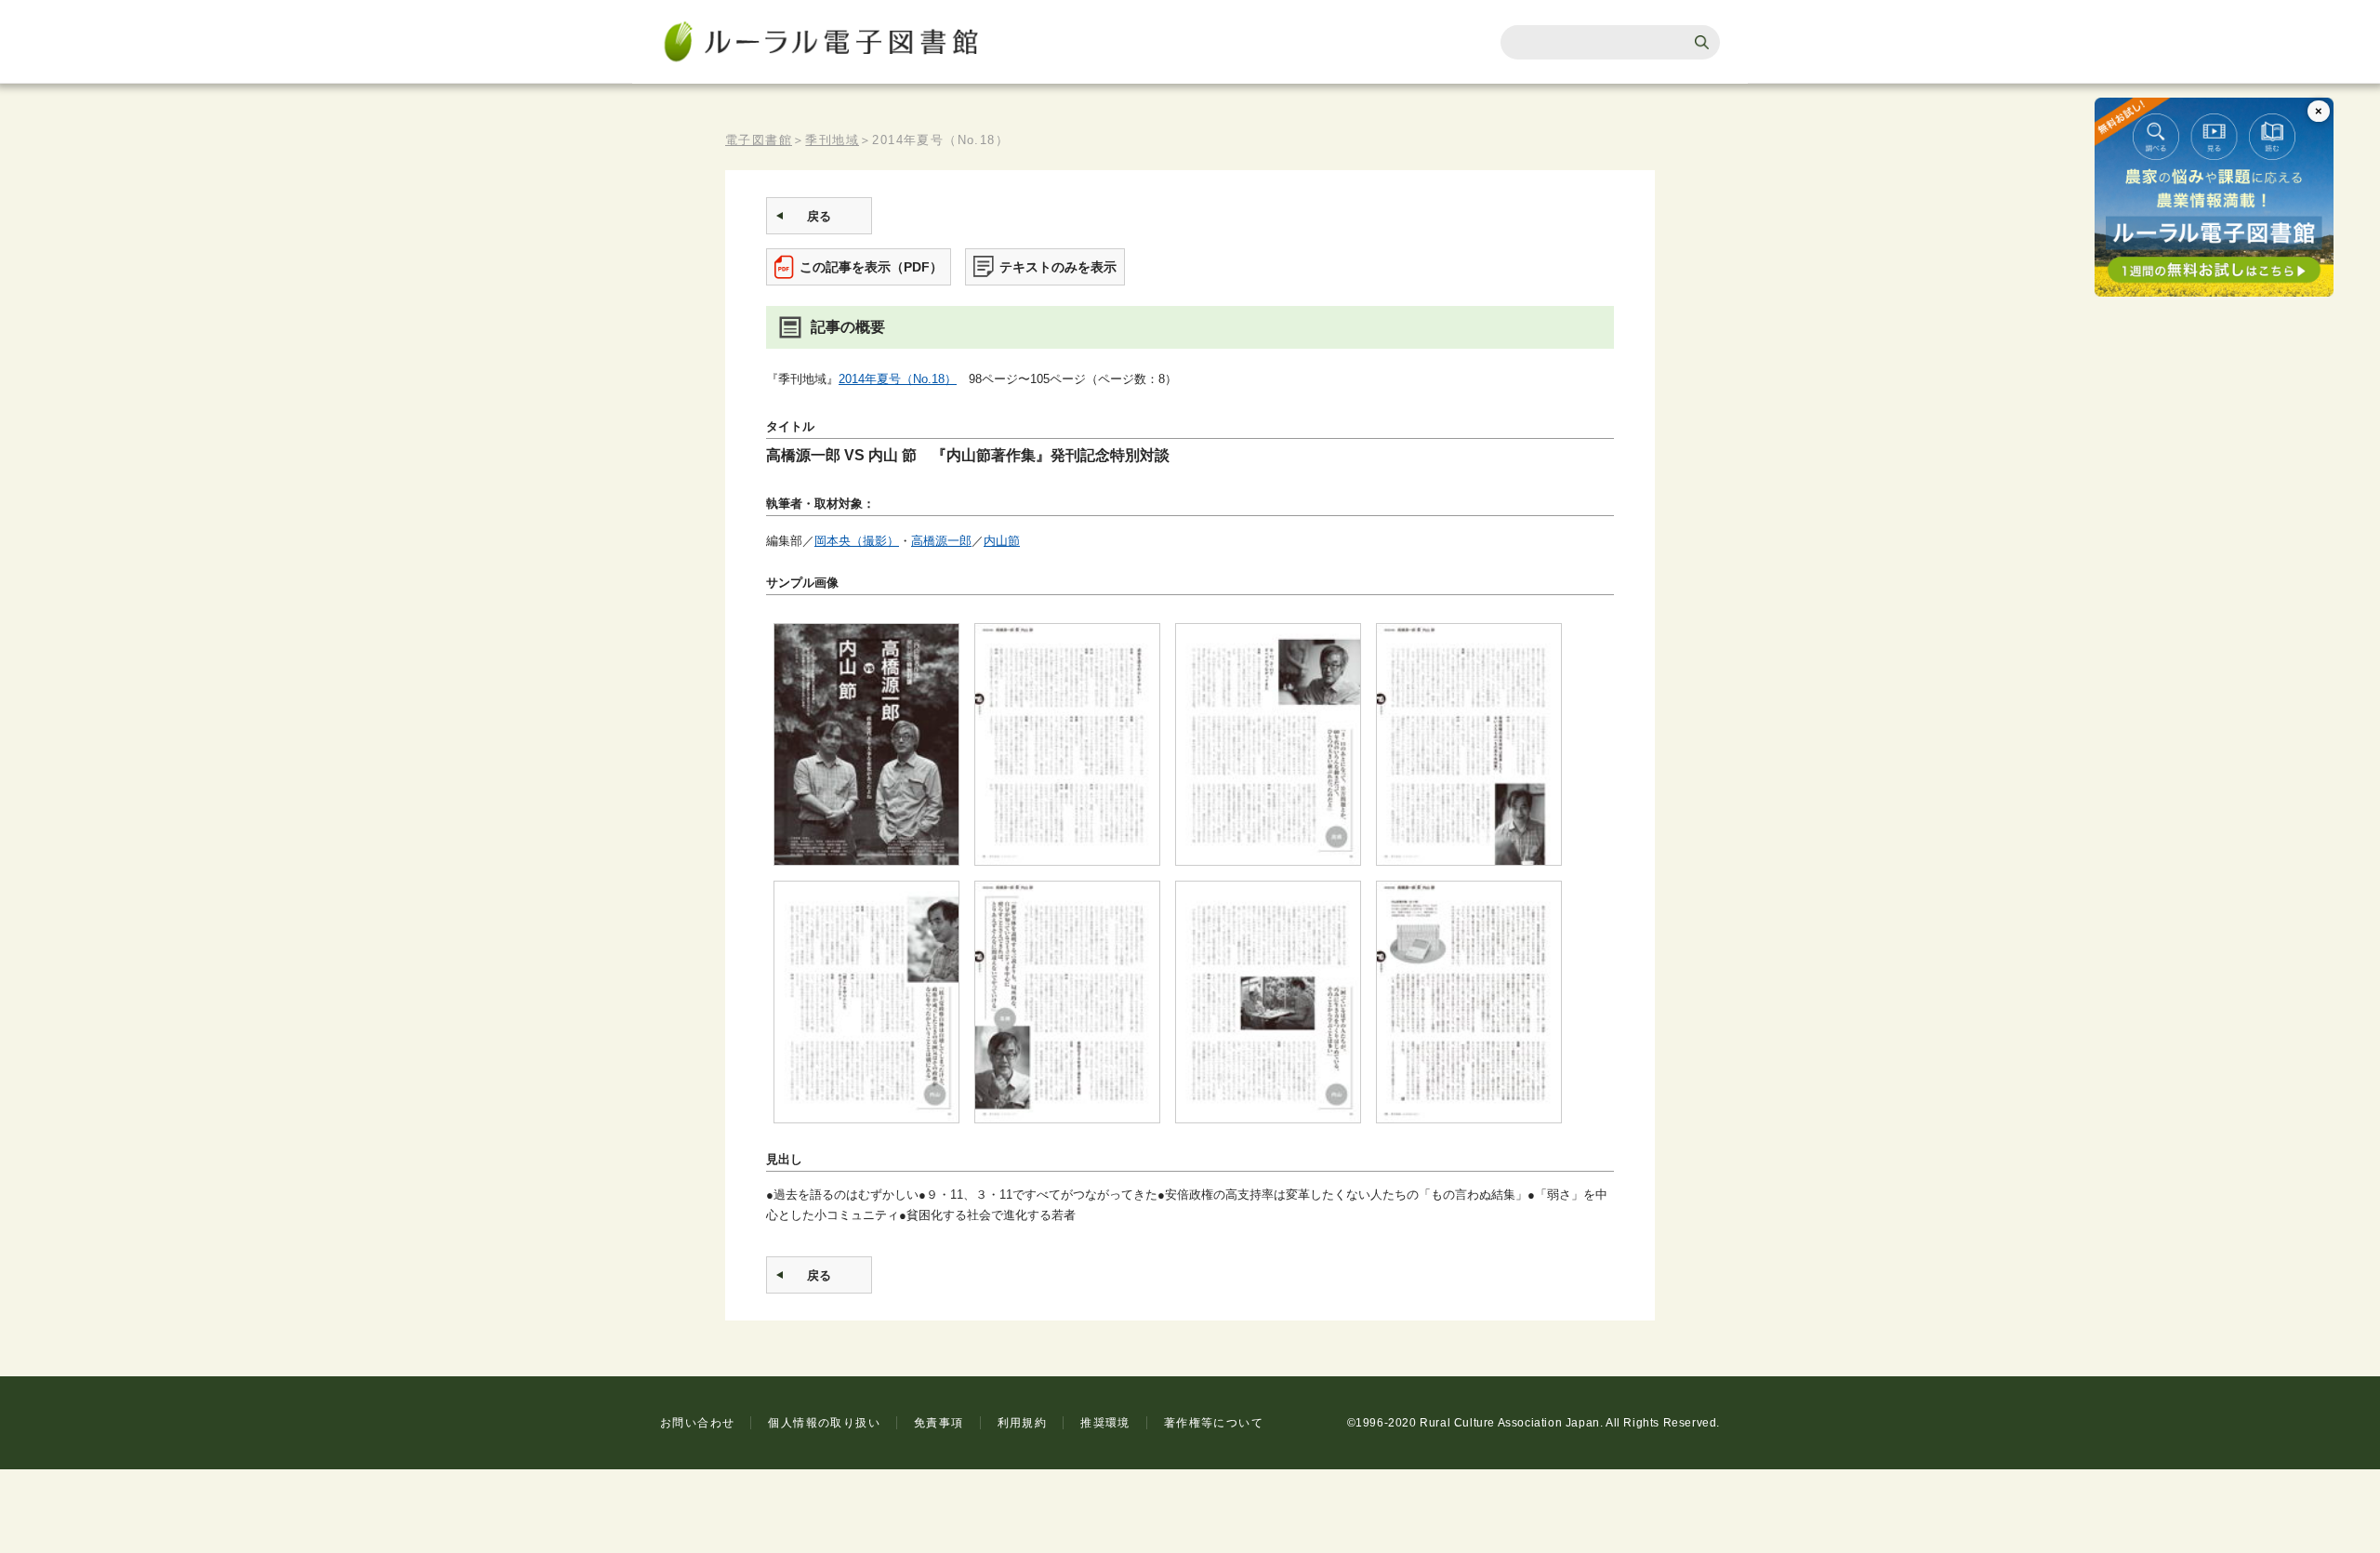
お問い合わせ (697, 1423)
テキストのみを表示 (1058, 267)
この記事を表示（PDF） (871, 267)
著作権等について (1214, 1423)
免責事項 (939, 1423)
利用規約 (1023, 1423)
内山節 (1002, 541)
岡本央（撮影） (857, 541)
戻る (819, 216)
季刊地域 (832, 140)
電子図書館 (759, 140)
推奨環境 (1105, 1423)
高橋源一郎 (941, 541)
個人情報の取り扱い (824, 1423)
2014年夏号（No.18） (898, 379)
